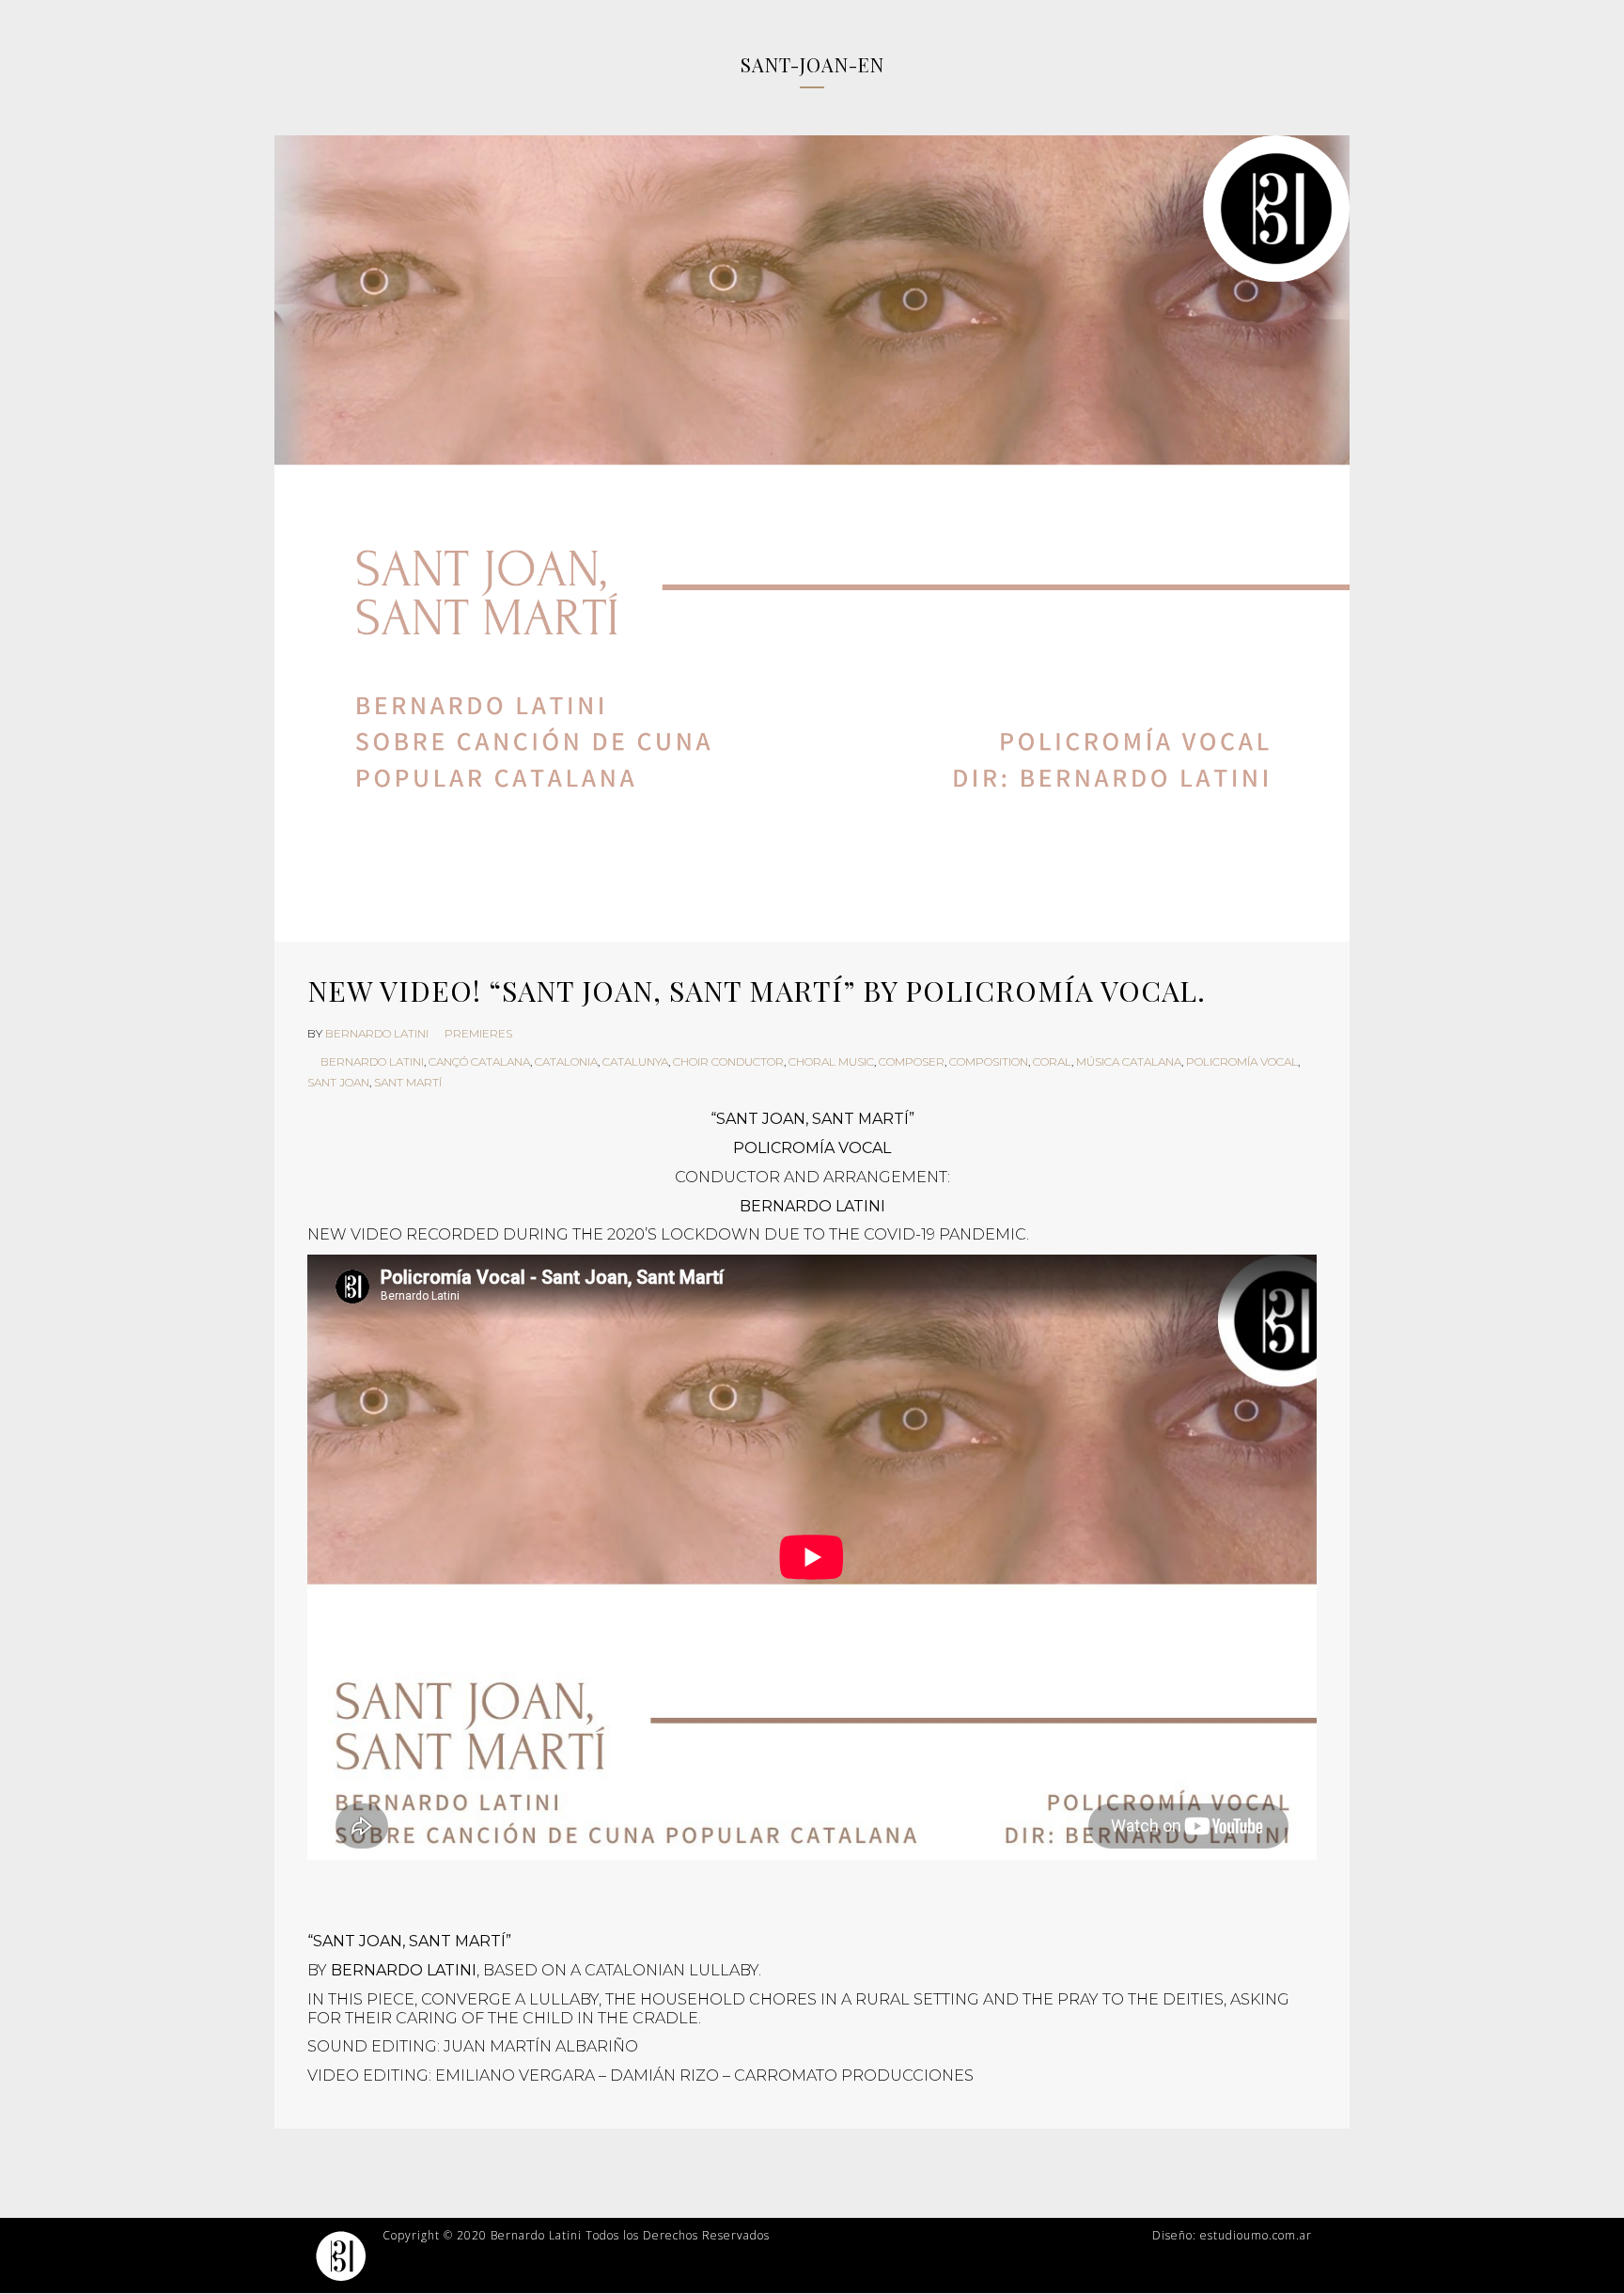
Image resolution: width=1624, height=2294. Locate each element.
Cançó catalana (479, 1061)
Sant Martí (408, 1082)
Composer (912, 1061)
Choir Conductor (728, 1061)
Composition (989, 1061)
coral (1052, 1061)
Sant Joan (338, 1082)
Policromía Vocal (1242, 1061)
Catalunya (635, 1061)
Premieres (478, 1033)
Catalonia (566, 1061)
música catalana (1129, 1061)
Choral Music (831, 1061)
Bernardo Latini (377, 1033)
